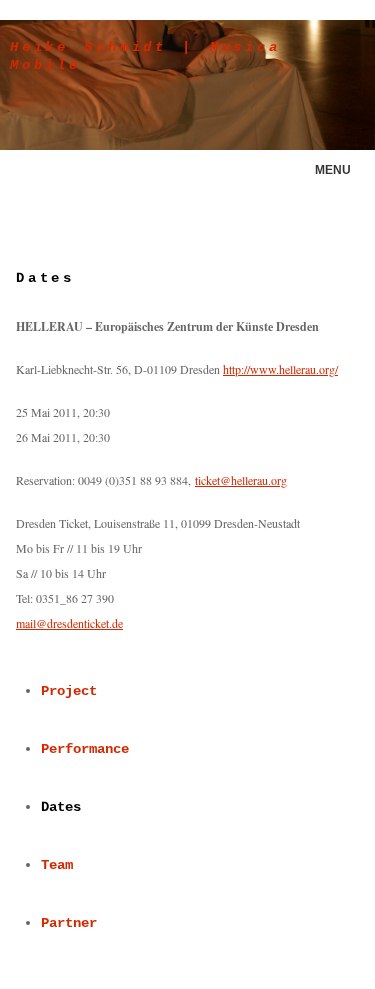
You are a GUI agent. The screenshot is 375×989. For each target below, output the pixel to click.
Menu (333, 170)
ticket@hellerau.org (241, 480)
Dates (61, 807)
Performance (85, 749)
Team (57, 865)
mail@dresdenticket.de (69, 623)
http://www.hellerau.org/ (280, 369)
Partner (69, 923)
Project (69, 691)
